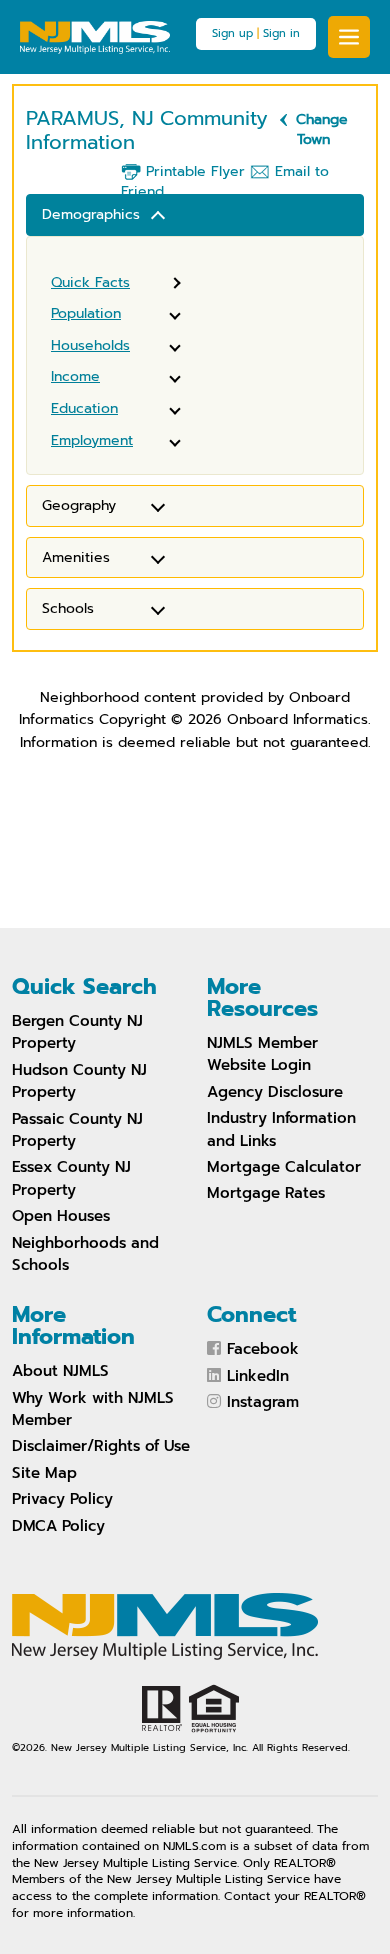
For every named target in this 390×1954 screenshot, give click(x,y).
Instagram (263, 1402)
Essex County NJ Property (71, 1178)
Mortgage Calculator (284, 1167)
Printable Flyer (193, 171)
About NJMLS (60, 1371)
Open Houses (61, 1216)
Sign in (281, 33)
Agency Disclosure (275, 1092)
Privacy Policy (62, 1499)
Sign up (232, 33)
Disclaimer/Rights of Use (101, 1446)
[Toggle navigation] (349, 37)
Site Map (44, 1473)
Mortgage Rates (266, 1193)
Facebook (263, 1349)
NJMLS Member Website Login (262, 1054)
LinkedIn (258, 1376)
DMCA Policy (58, 1526)
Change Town (322, 129)
